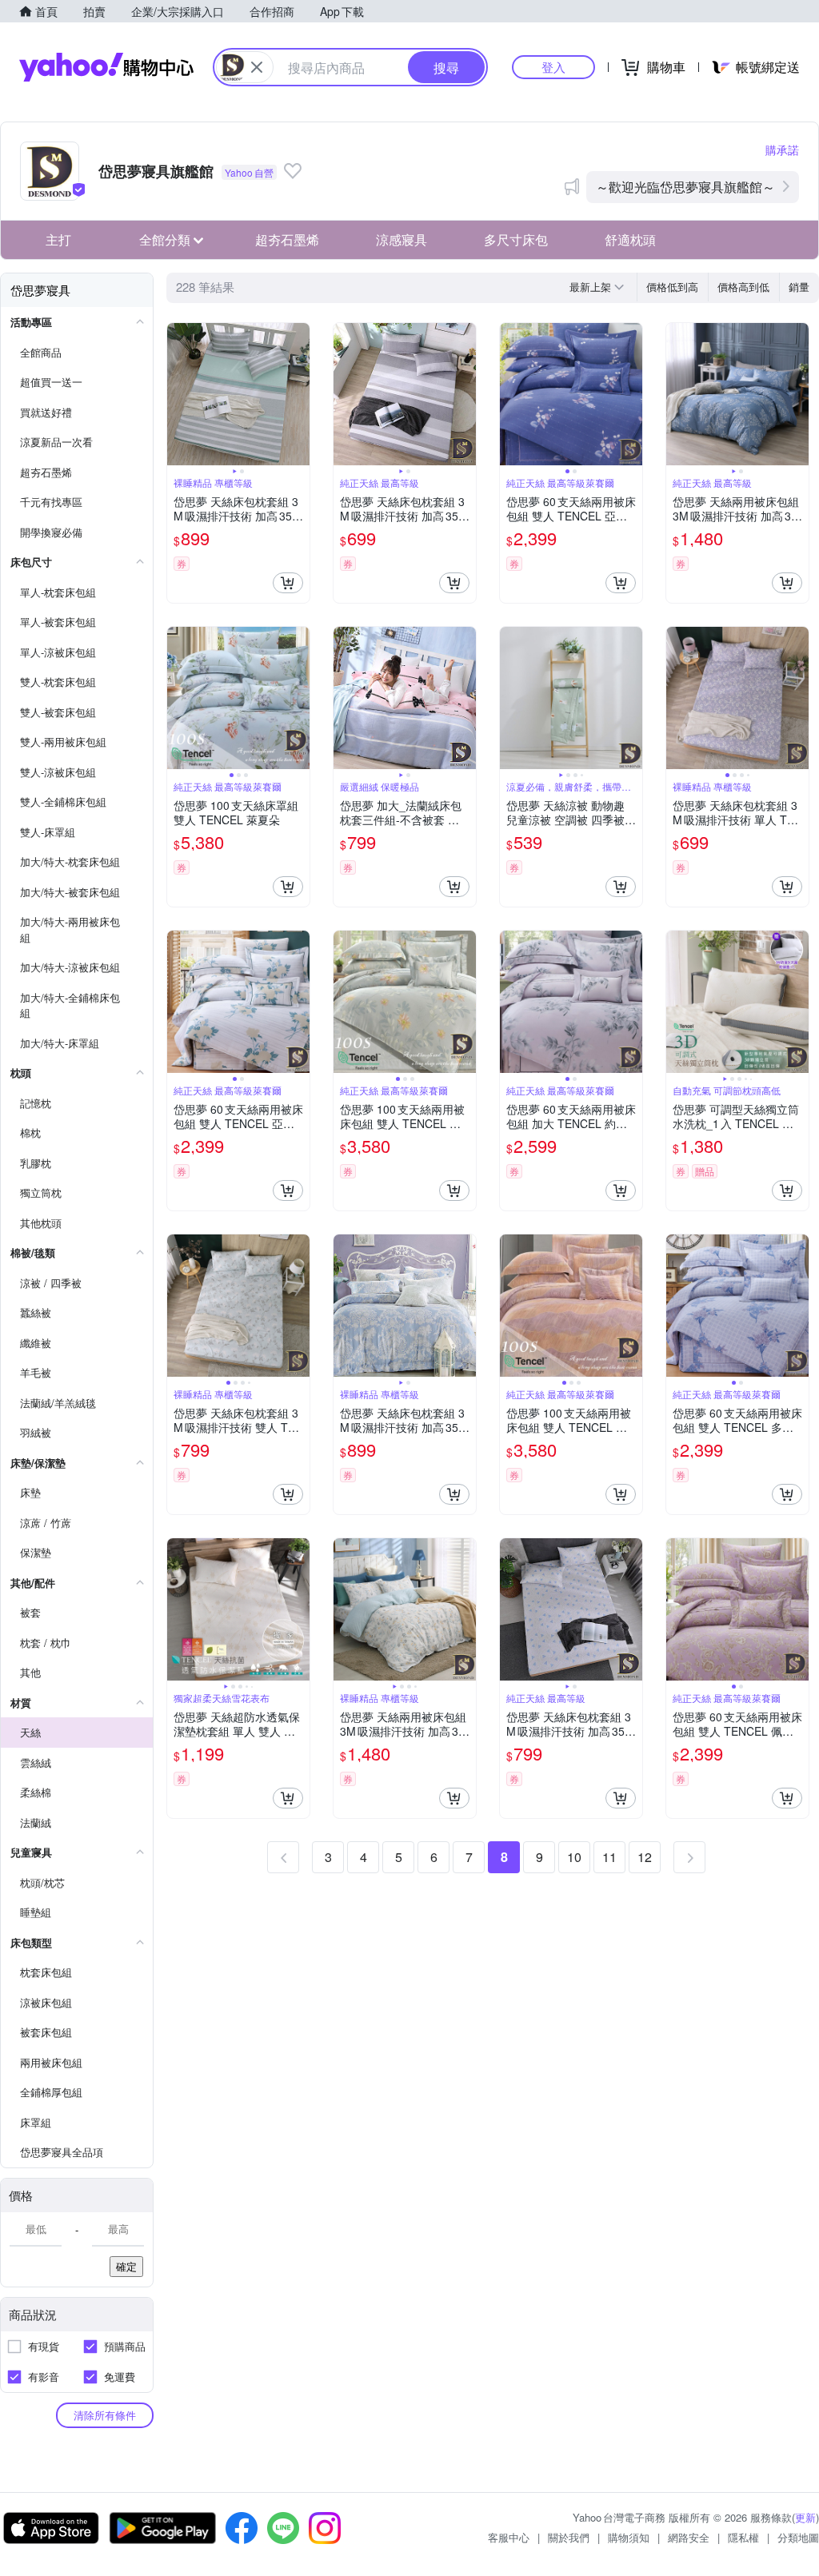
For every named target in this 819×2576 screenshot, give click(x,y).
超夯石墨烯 (287, 239)
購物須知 (629, 2537)
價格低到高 (672, 287)
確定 (126, 2266)
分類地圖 (798, 2537)
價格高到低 (743, 287)
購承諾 (782, 150)
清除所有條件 (105, 2415)
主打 (58, 239)
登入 (553, 67)
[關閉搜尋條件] (257, 67)
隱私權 (743, 2537)
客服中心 (509, 2537)
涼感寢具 (402, 239)
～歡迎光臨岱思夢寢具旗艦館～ (685, 187)
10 (574, 1857)
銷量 (799, 287)
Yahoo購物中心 (106, 67)
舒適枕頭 (630, 239)
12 (645, 1857)
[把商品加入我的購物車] (288, 583)
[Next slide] (299, 394)
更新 (805, 2517)
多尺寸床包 (516, 239)
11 (609, 1857)
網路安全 (689, 2537)
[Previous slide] (178, 394)
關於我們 (569, 2537)
